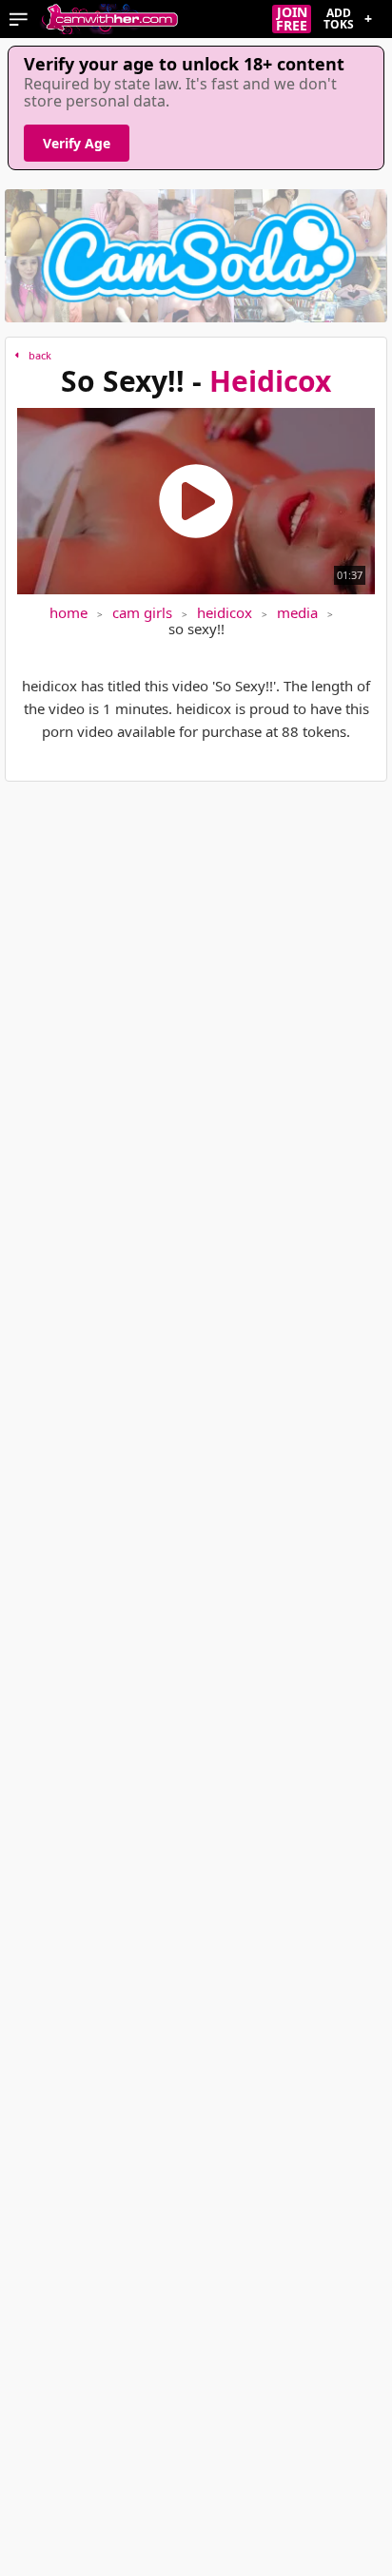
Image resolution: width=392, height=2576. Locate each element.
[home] (109, 19)
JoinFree (292, 19)
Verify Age (77, 143)
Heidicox (270, 381)
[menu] (19, 19)
